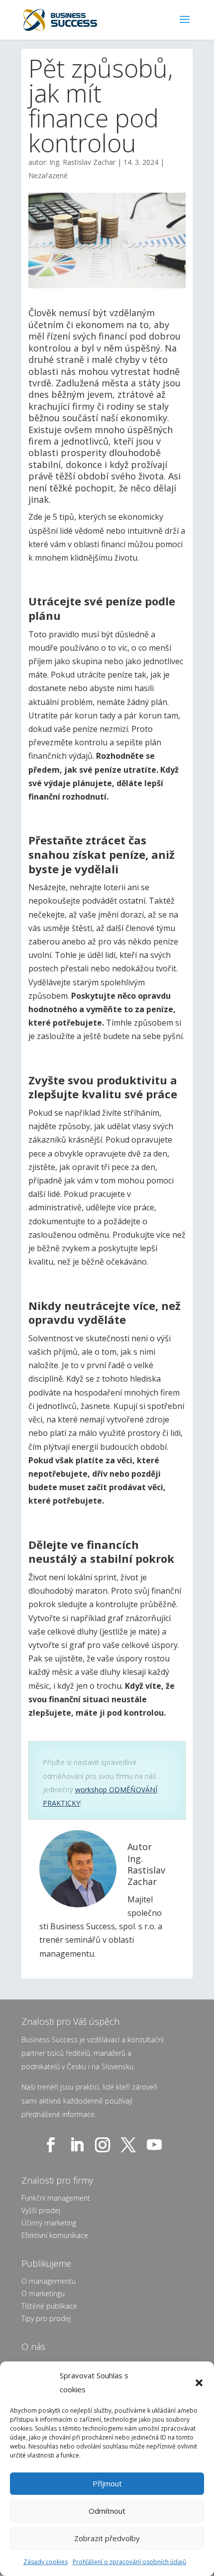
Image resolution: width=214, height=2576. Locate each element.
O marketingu (43, 2293)
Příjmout (107, 2483)
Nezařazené (48, 176)
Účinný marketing (49, 2223)
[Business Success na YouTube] (156, 2145)
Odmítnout (107, 2511)
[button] (199, 2383)
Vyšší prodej (41, 2210)
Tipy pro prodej (46, 2318)
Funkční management (56, 2198)
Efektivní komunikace (55, 2235)
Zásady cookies (46, 2562)
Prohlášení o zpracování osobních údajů (129, 2562)
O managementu (49, 2281)
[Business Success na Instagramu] (105, 2145)
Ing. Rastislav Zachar (82, 162)
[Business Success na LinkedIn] (79, 2145)
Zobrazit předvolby (107, 2538)
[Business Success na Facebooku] (53, 2145)
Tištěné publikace (49, 2306)
